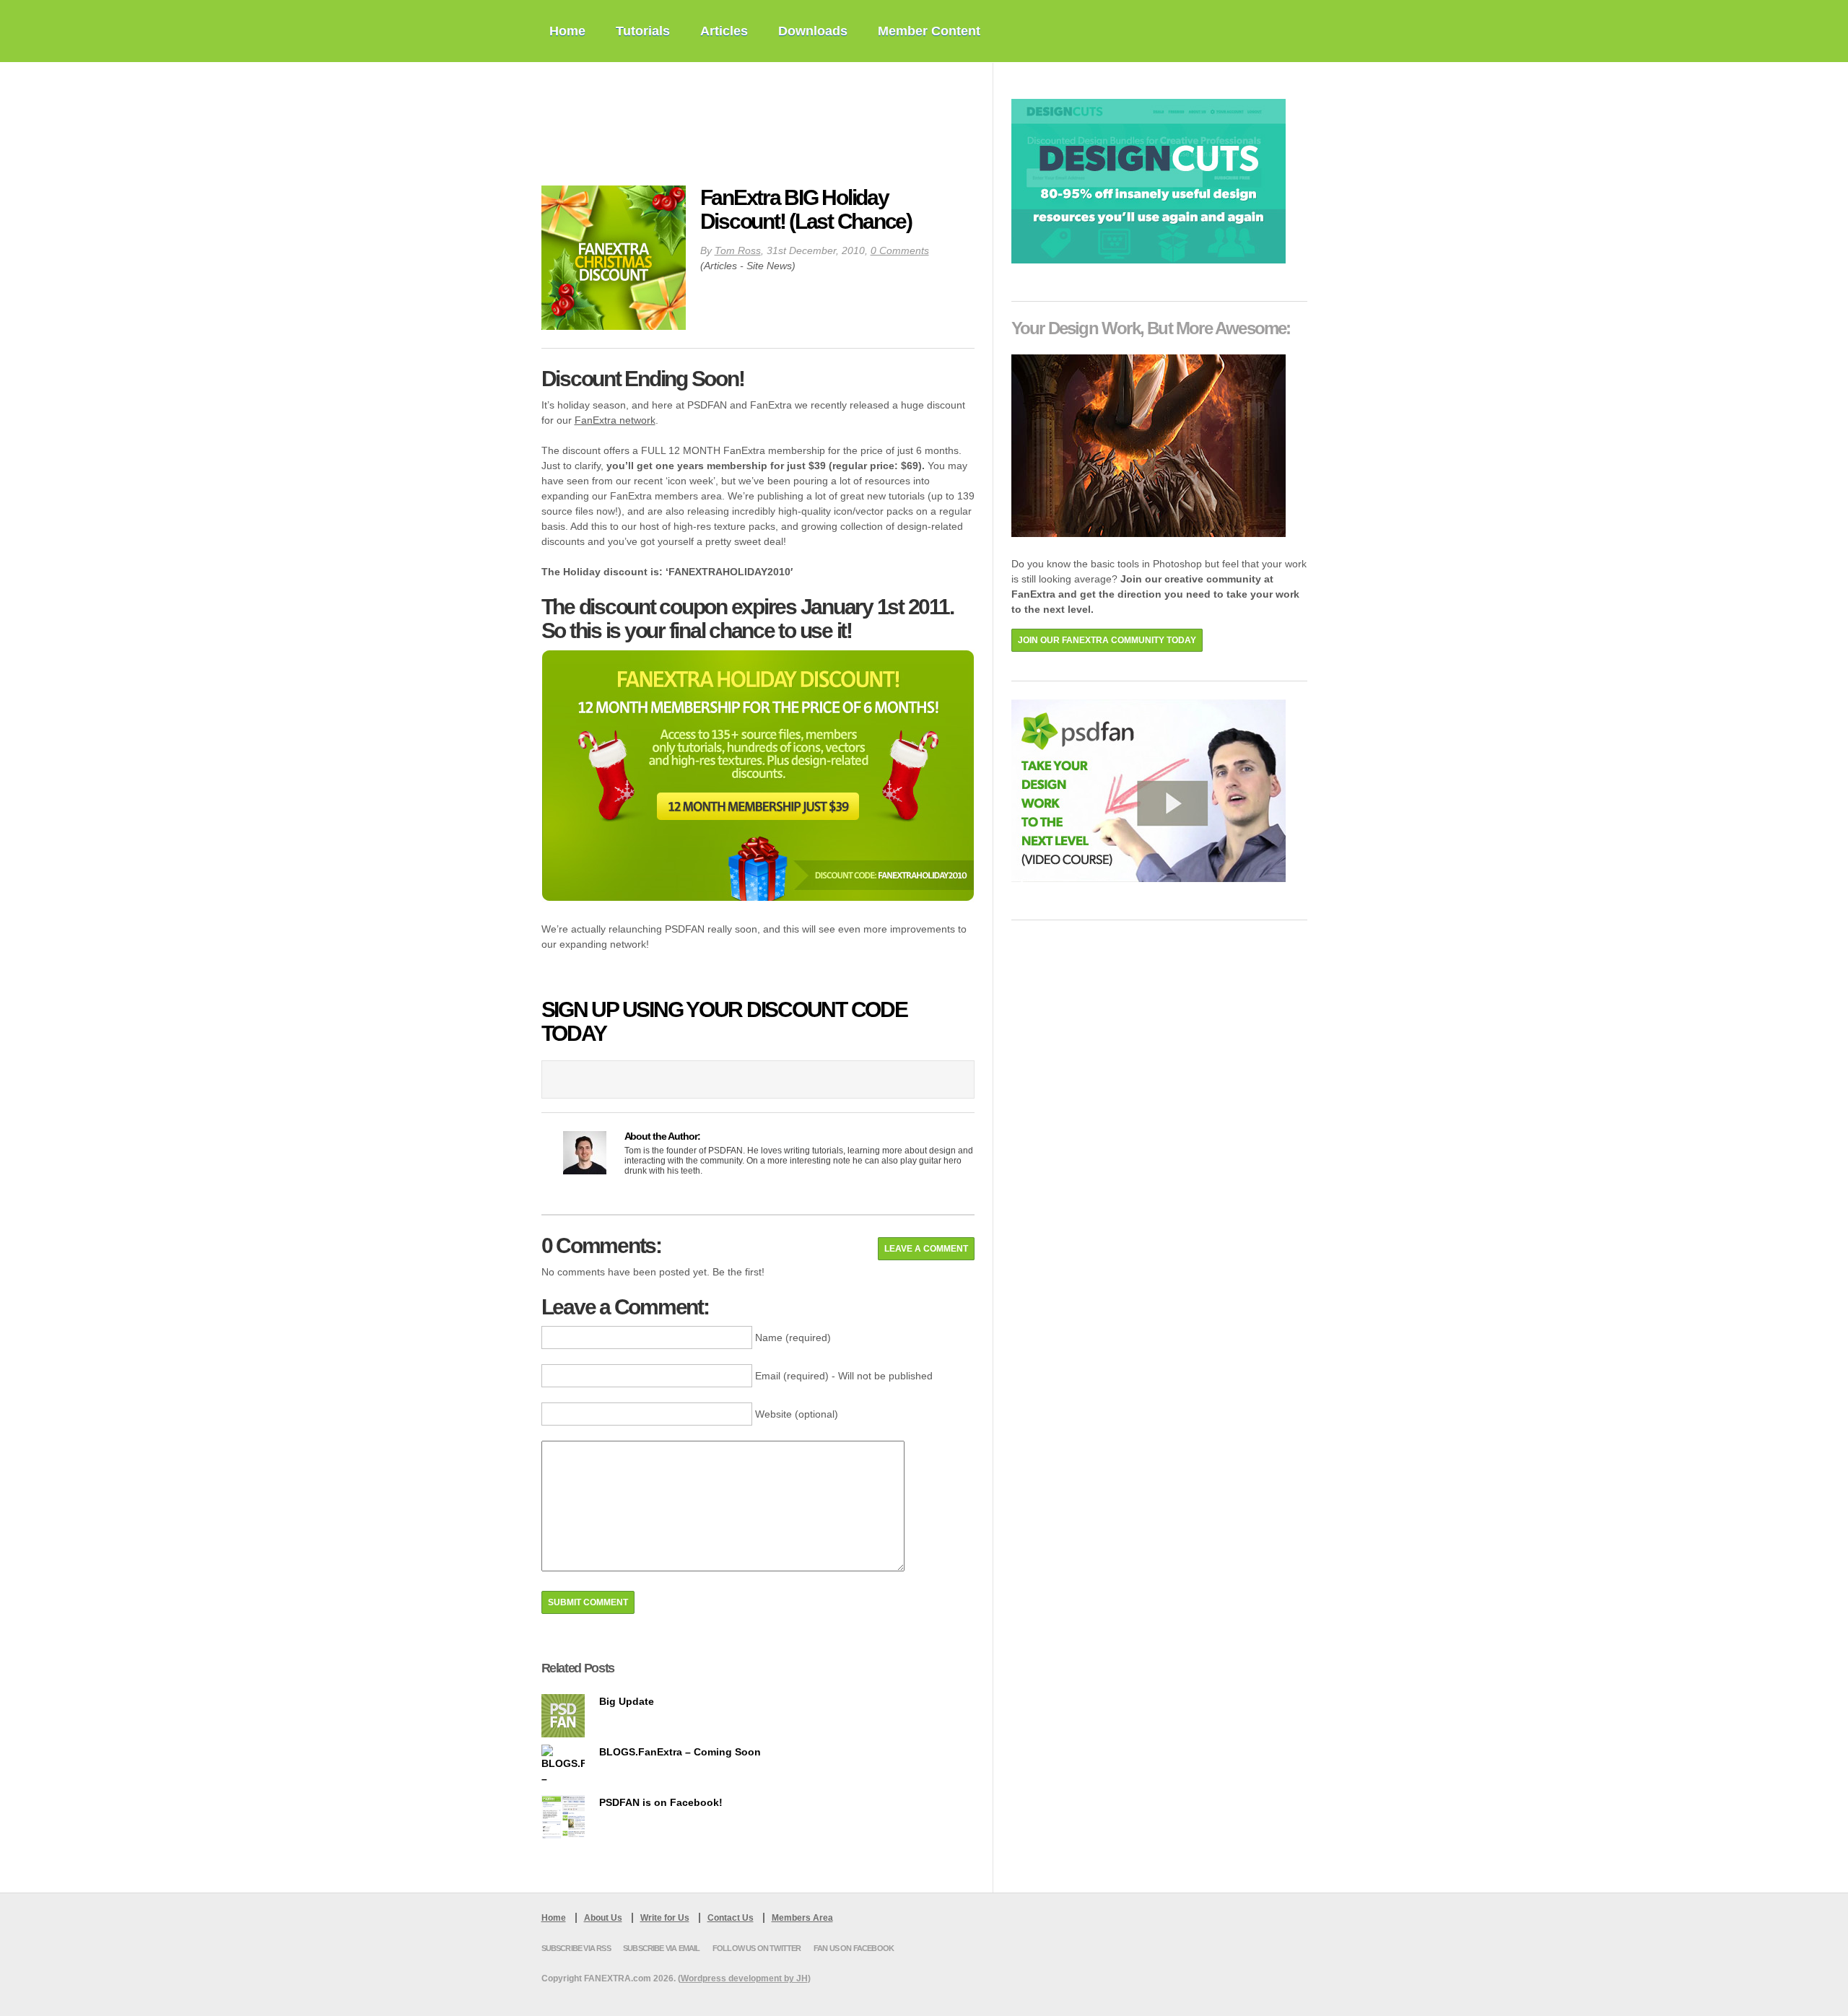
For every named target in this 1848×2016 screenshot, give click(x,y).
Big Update (627, 1701)
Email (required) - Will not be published (844, 1376)
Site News (769, 266)
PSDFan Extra (639, 124)
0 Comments (900, 250)
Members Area (802, 1918)
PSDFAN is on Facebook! (661, 1802)
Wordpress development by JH (744, 1978)
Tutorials (643, 31)
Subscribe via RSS (576, 1948)
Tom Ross (738, 250)
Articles (724, 31)
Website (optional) (797, 1414)
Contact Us (731, 1918)
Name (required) (793, 1338)
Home (567, 31)
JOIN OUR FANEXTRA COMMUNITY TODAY (1107, 640)
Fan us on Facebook (854, 1948)
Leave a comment (926, 1249)
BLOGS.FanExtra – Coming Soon (680, 1752)
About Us (603, 1918)
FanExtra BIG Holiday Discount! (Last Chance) (806, 209)
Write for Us (665, 1918)
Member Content (929, 31)
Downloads (813, 31)
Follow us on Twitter (757, 1948)
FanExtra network (615, 420)
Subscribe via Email (662, 1948)
